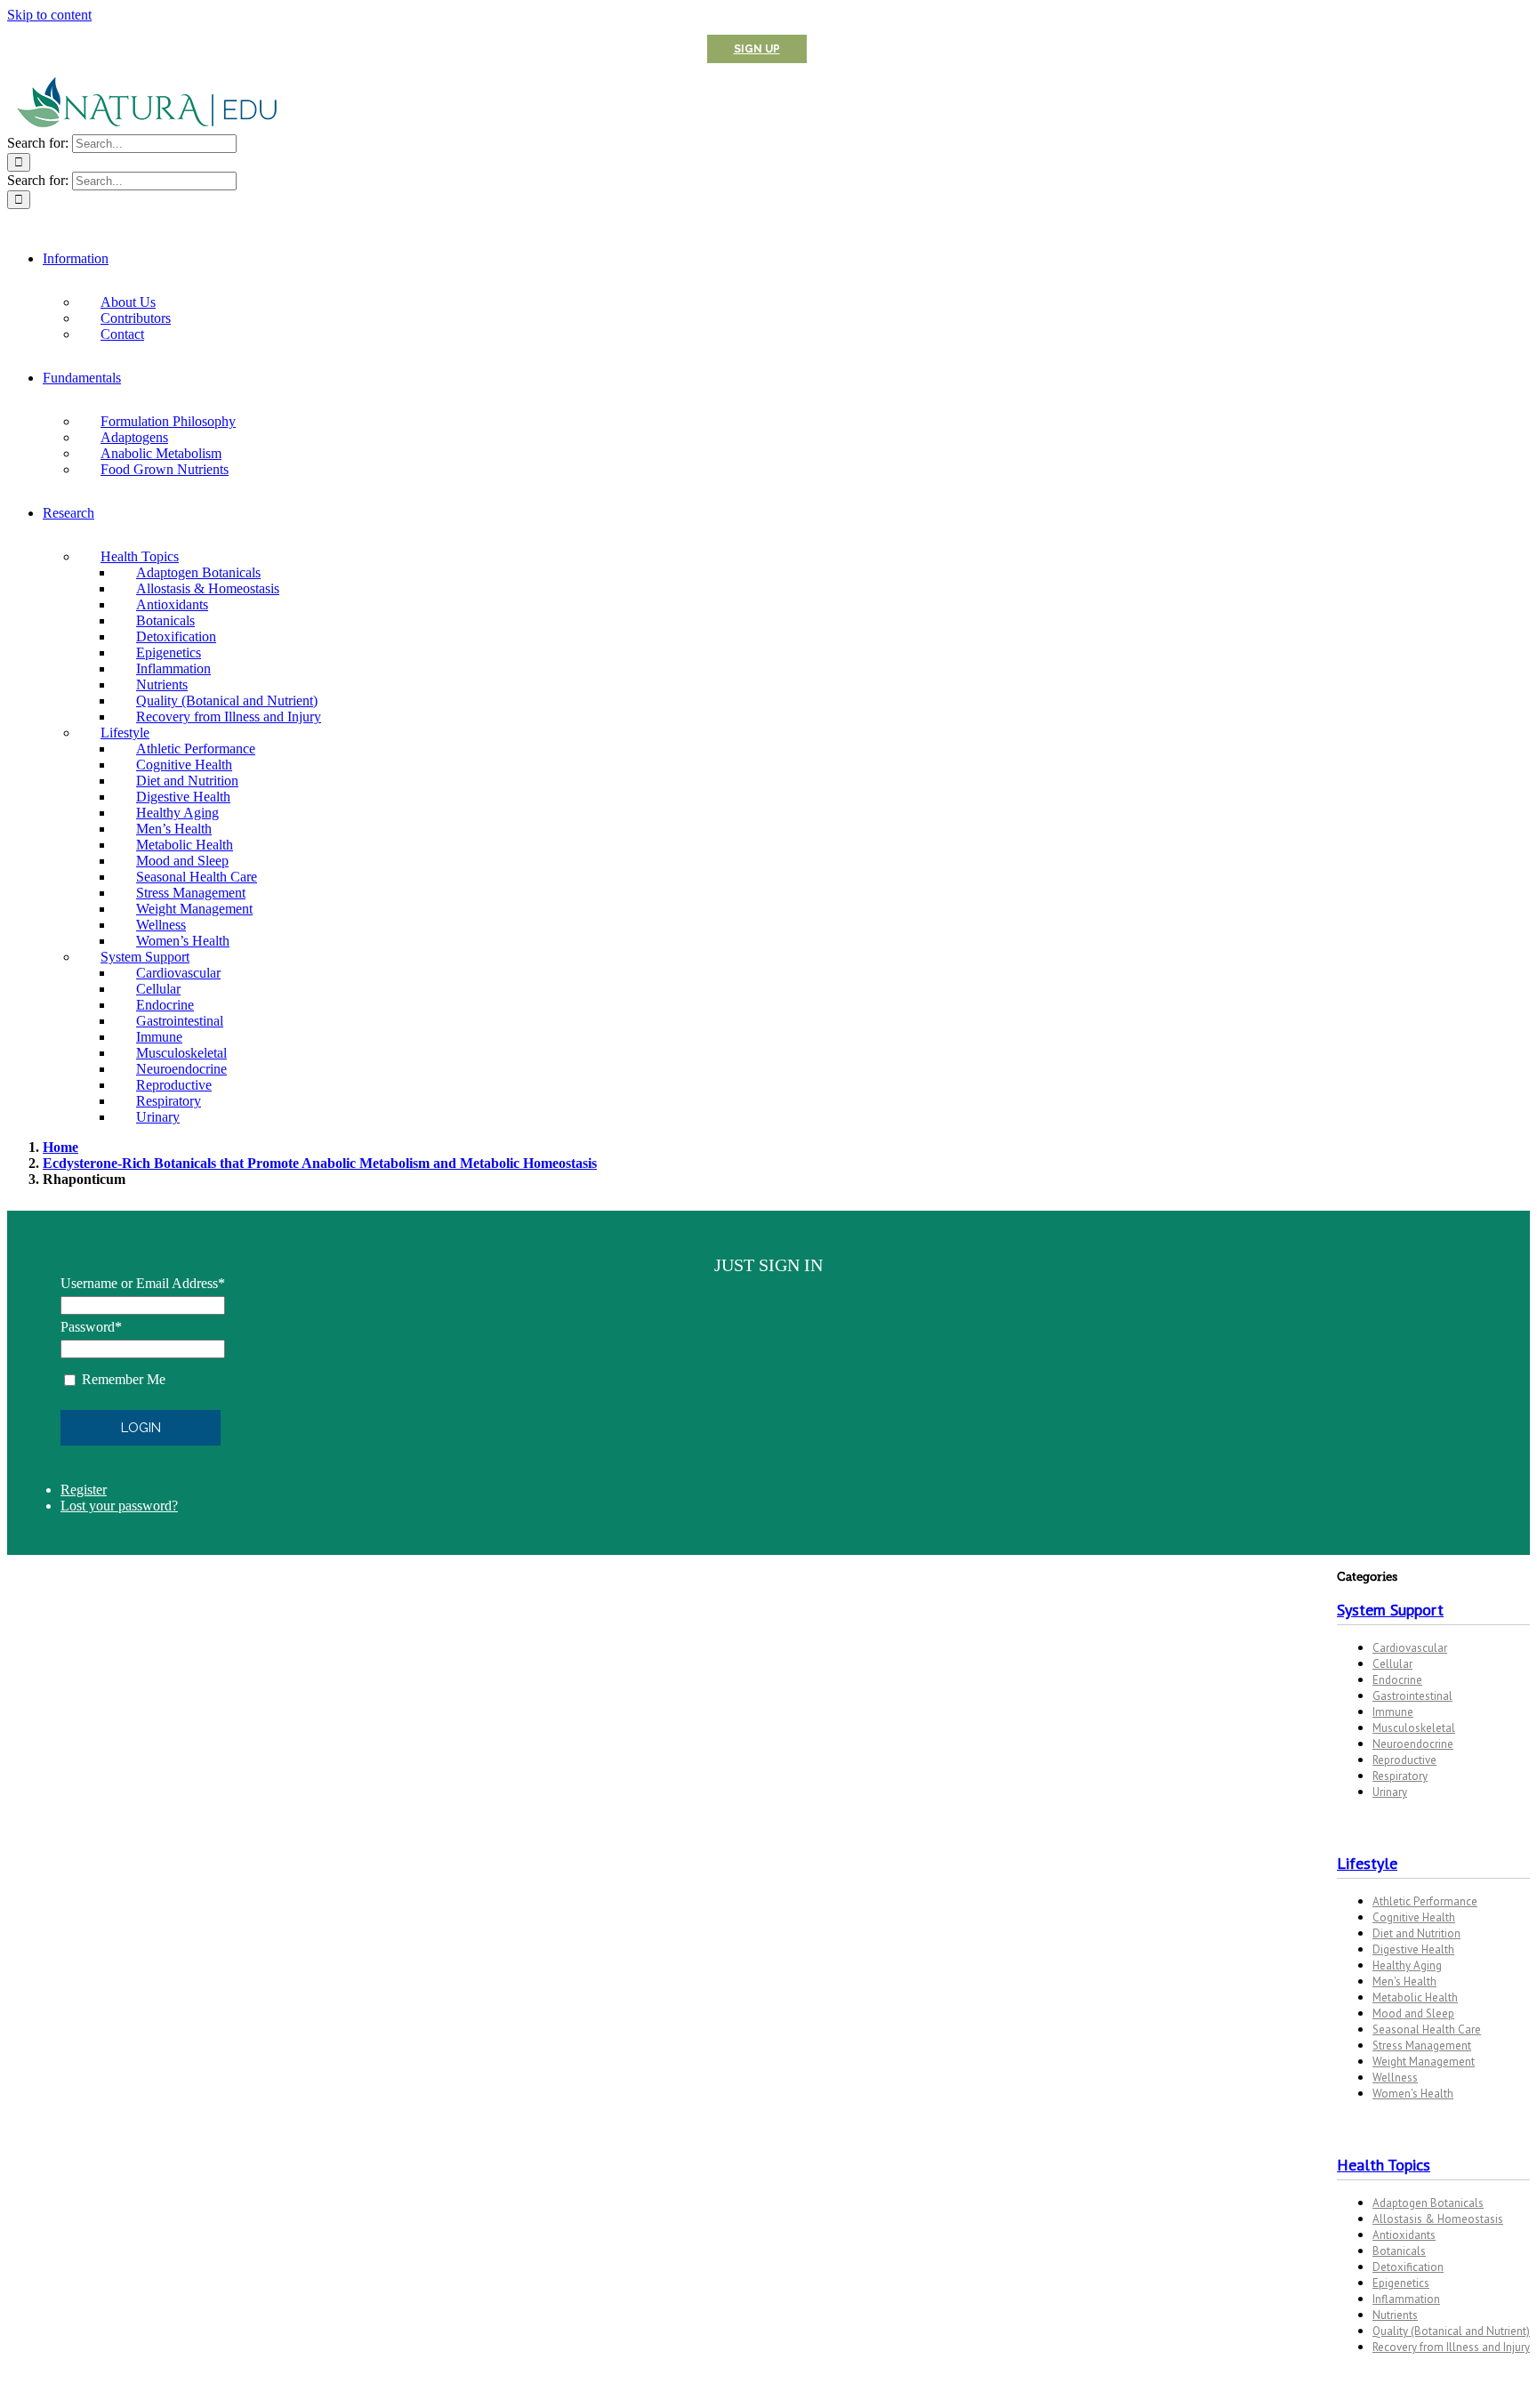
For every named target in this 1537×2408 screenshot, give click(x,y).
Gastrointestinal (1412, 1696)
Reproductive (1404, 1760)
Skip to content (49, 15)
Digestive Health (1413, 1949)
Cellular (1392, 1664)
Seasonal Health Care (1427, 2029)
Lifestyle (1367, 1863)
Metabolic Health (1415, 1997)
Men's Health (1404, 1981)
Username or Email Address (143, 1283)
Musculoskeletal (1414, 1728)
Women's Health (1413, 2094)
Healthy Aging (1407, 1965)
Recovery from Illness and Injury (1451, 2347)
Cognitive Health (1414, 1917)
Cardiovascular (1410, 1648)
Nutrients (1395, 2315)
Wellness (1395, 2078)
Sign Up (757, 49)
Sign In (858, 49)
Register (84, 1490)
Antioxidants (1404, 2235)
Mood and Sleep (1413, 2013)
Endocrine (1397, 1680)
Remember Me (124, 1379)
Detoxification (1408, 2267)
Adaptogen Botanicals (1428, 2203)
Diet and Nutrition (1416, 1933)
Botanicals (1399, 2251)
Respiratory (1400, 1776)
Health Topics (1384, 2165)
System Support (1390, 1610)
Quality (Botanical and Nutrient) (1451, 2331)
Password (91, 1327)
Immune (1393, 1712)
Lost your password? (119, 1506)
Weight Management (1424, 2062)
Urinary (1390, 1792)
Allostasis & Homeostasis (1438, 2219)
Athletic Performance (1425, 1901)
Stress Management (1422, 2046)
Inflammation (1406, 2299)
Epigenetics (1401, 2283)
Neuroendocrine (1413, 1744)
